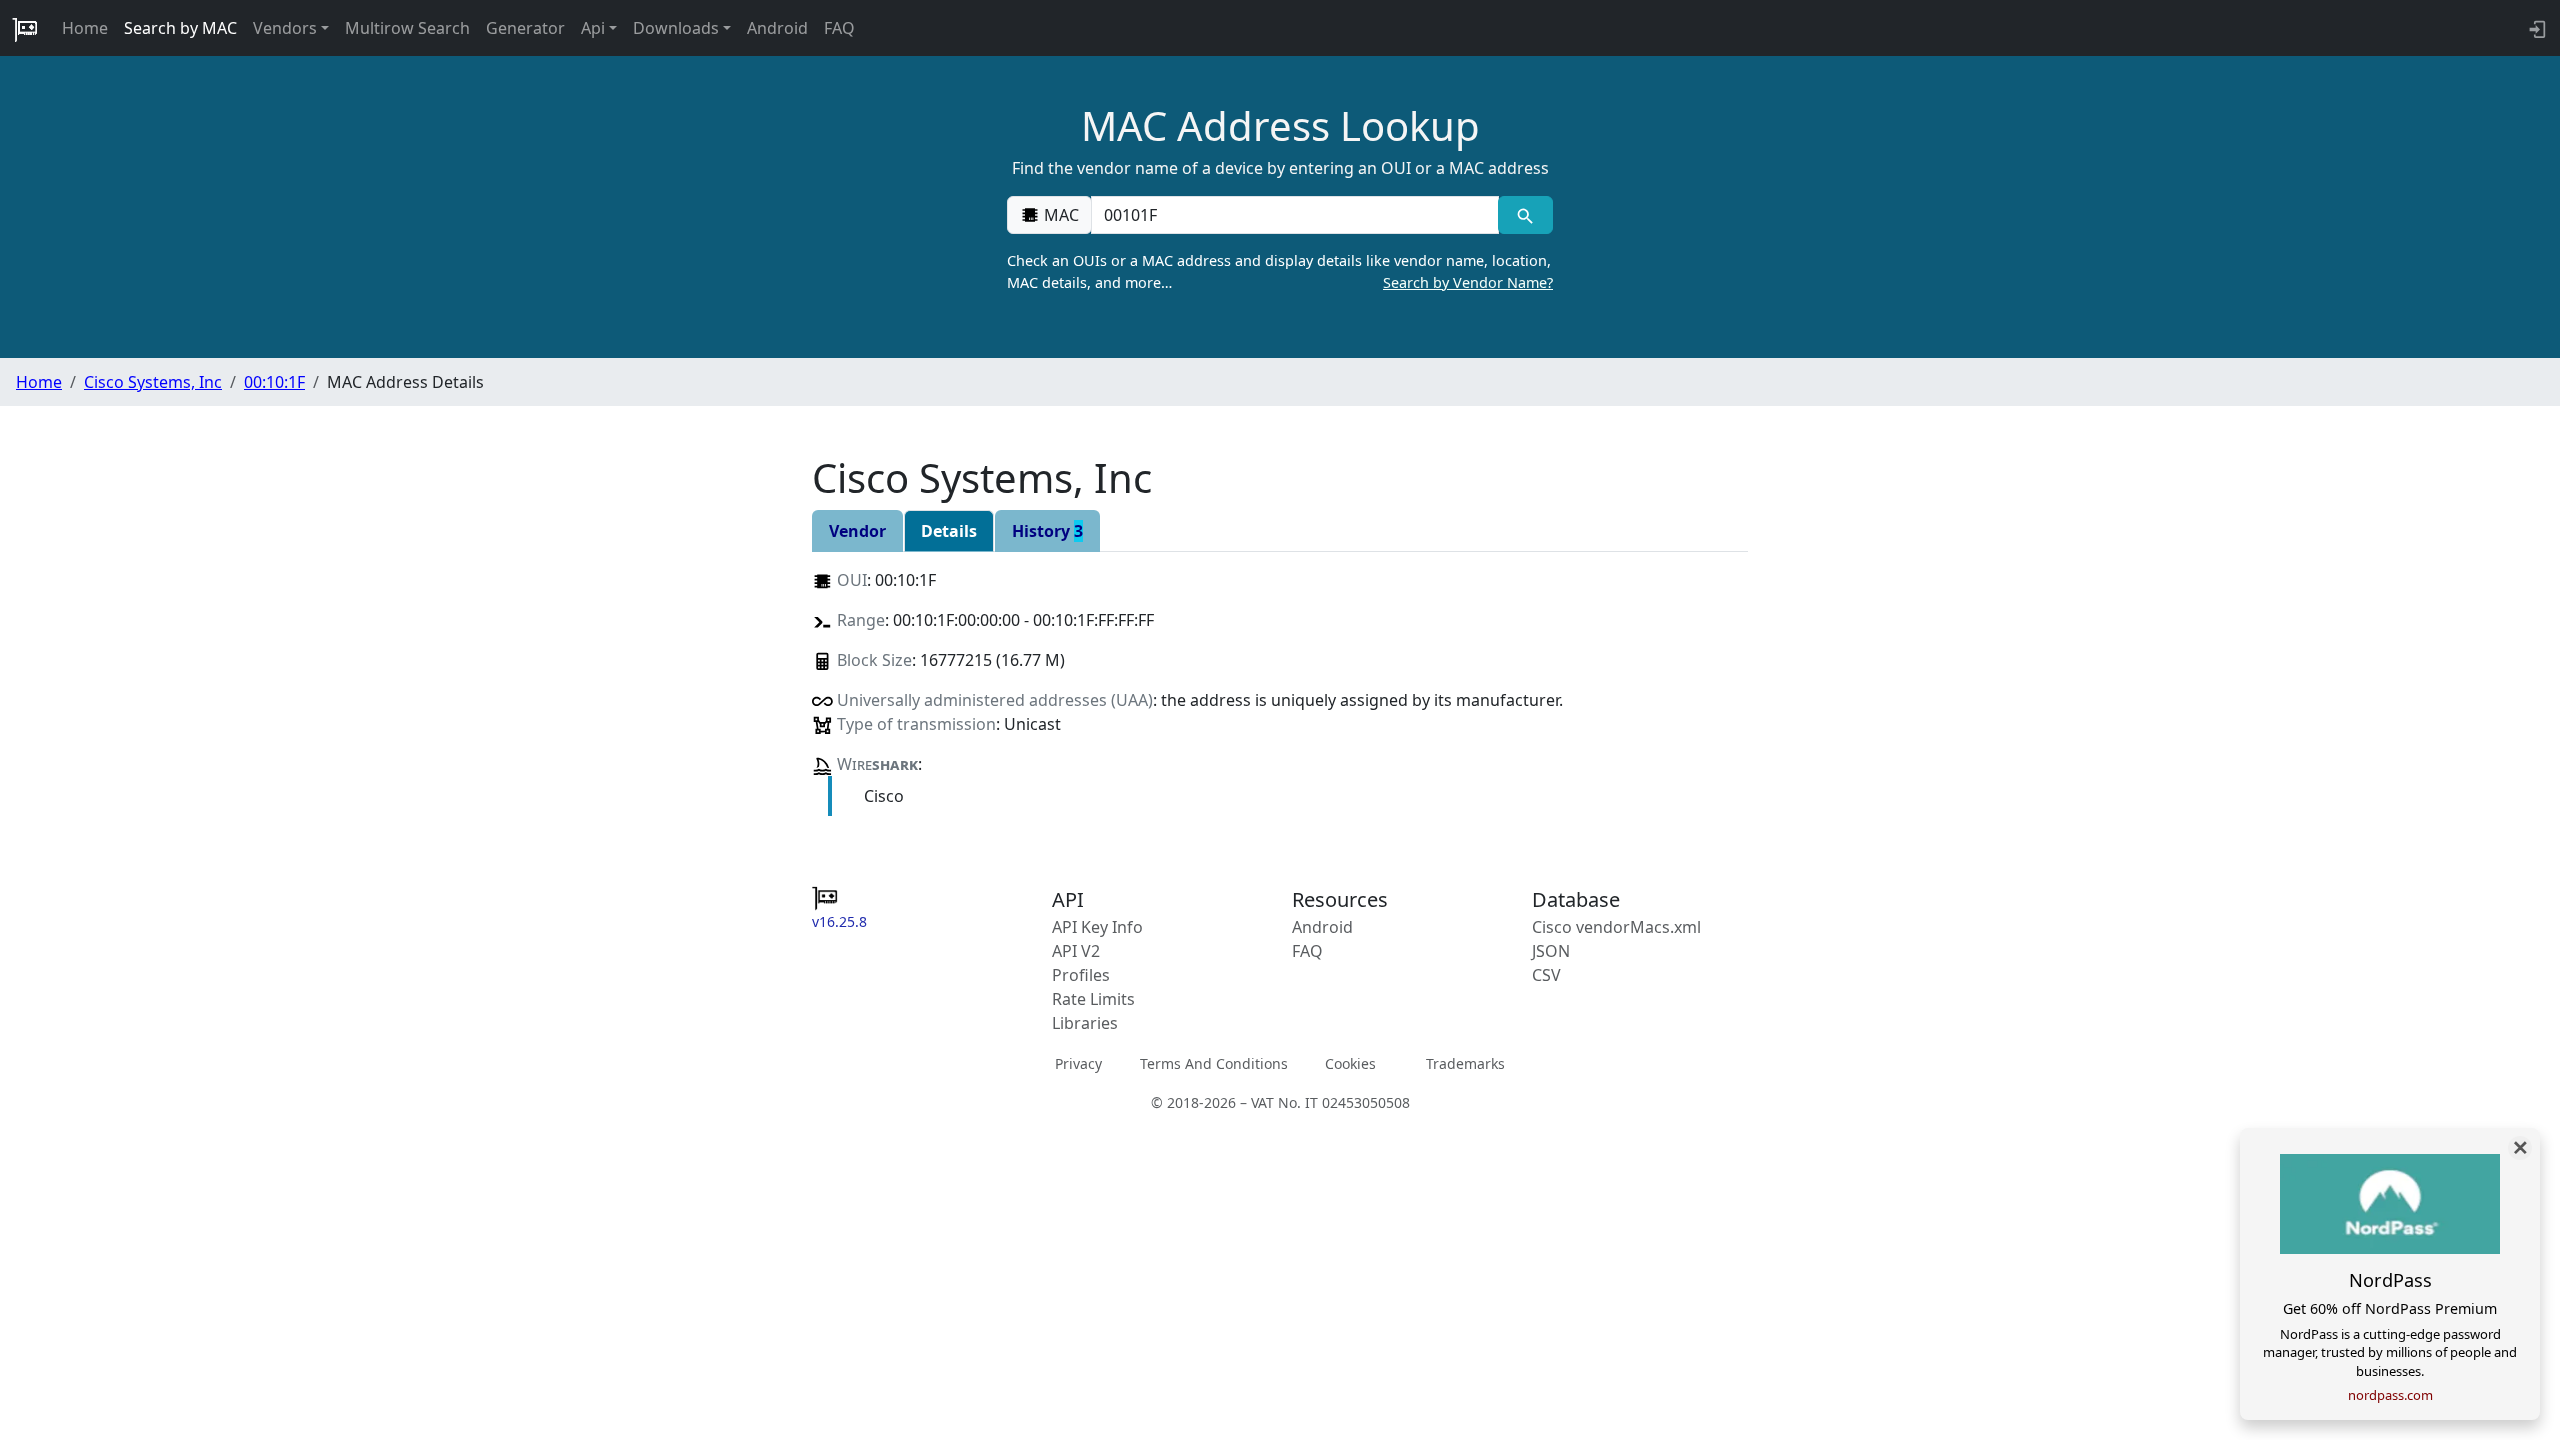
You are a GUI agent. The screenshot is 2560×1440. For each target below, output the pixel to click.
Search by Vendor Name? (1468, 282)
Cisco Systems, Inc (153, 382)
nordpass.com (2390, 1395)
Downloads (676, 28)
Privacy (1078, 1063)
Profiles (1081, 975)
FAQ (839, 28)
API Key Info (1097, 927)
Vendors (285, 28)
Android (777, 28)
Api (593, 28)
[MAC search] (1525, 215)
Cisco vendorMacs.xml (1616, 927)
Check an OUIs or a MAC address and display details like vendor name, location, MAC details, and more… (1280, 271)
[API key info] (2535, 28)
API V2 (1076, 951)
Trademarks (1465, 1063)
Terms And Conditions (1214, 1063)
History (1047, 531)
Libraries (1085, 1023)
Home (85, 28)
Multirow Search (407, 28)
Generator (525, 28)
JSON (1551, 951)
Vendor (857, 531)
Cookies (1350, 1063)
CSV (1546, 975)
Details (949, 531)
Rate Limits (1093, 999)
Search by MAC (180, 28)
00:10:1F (274, 382)
